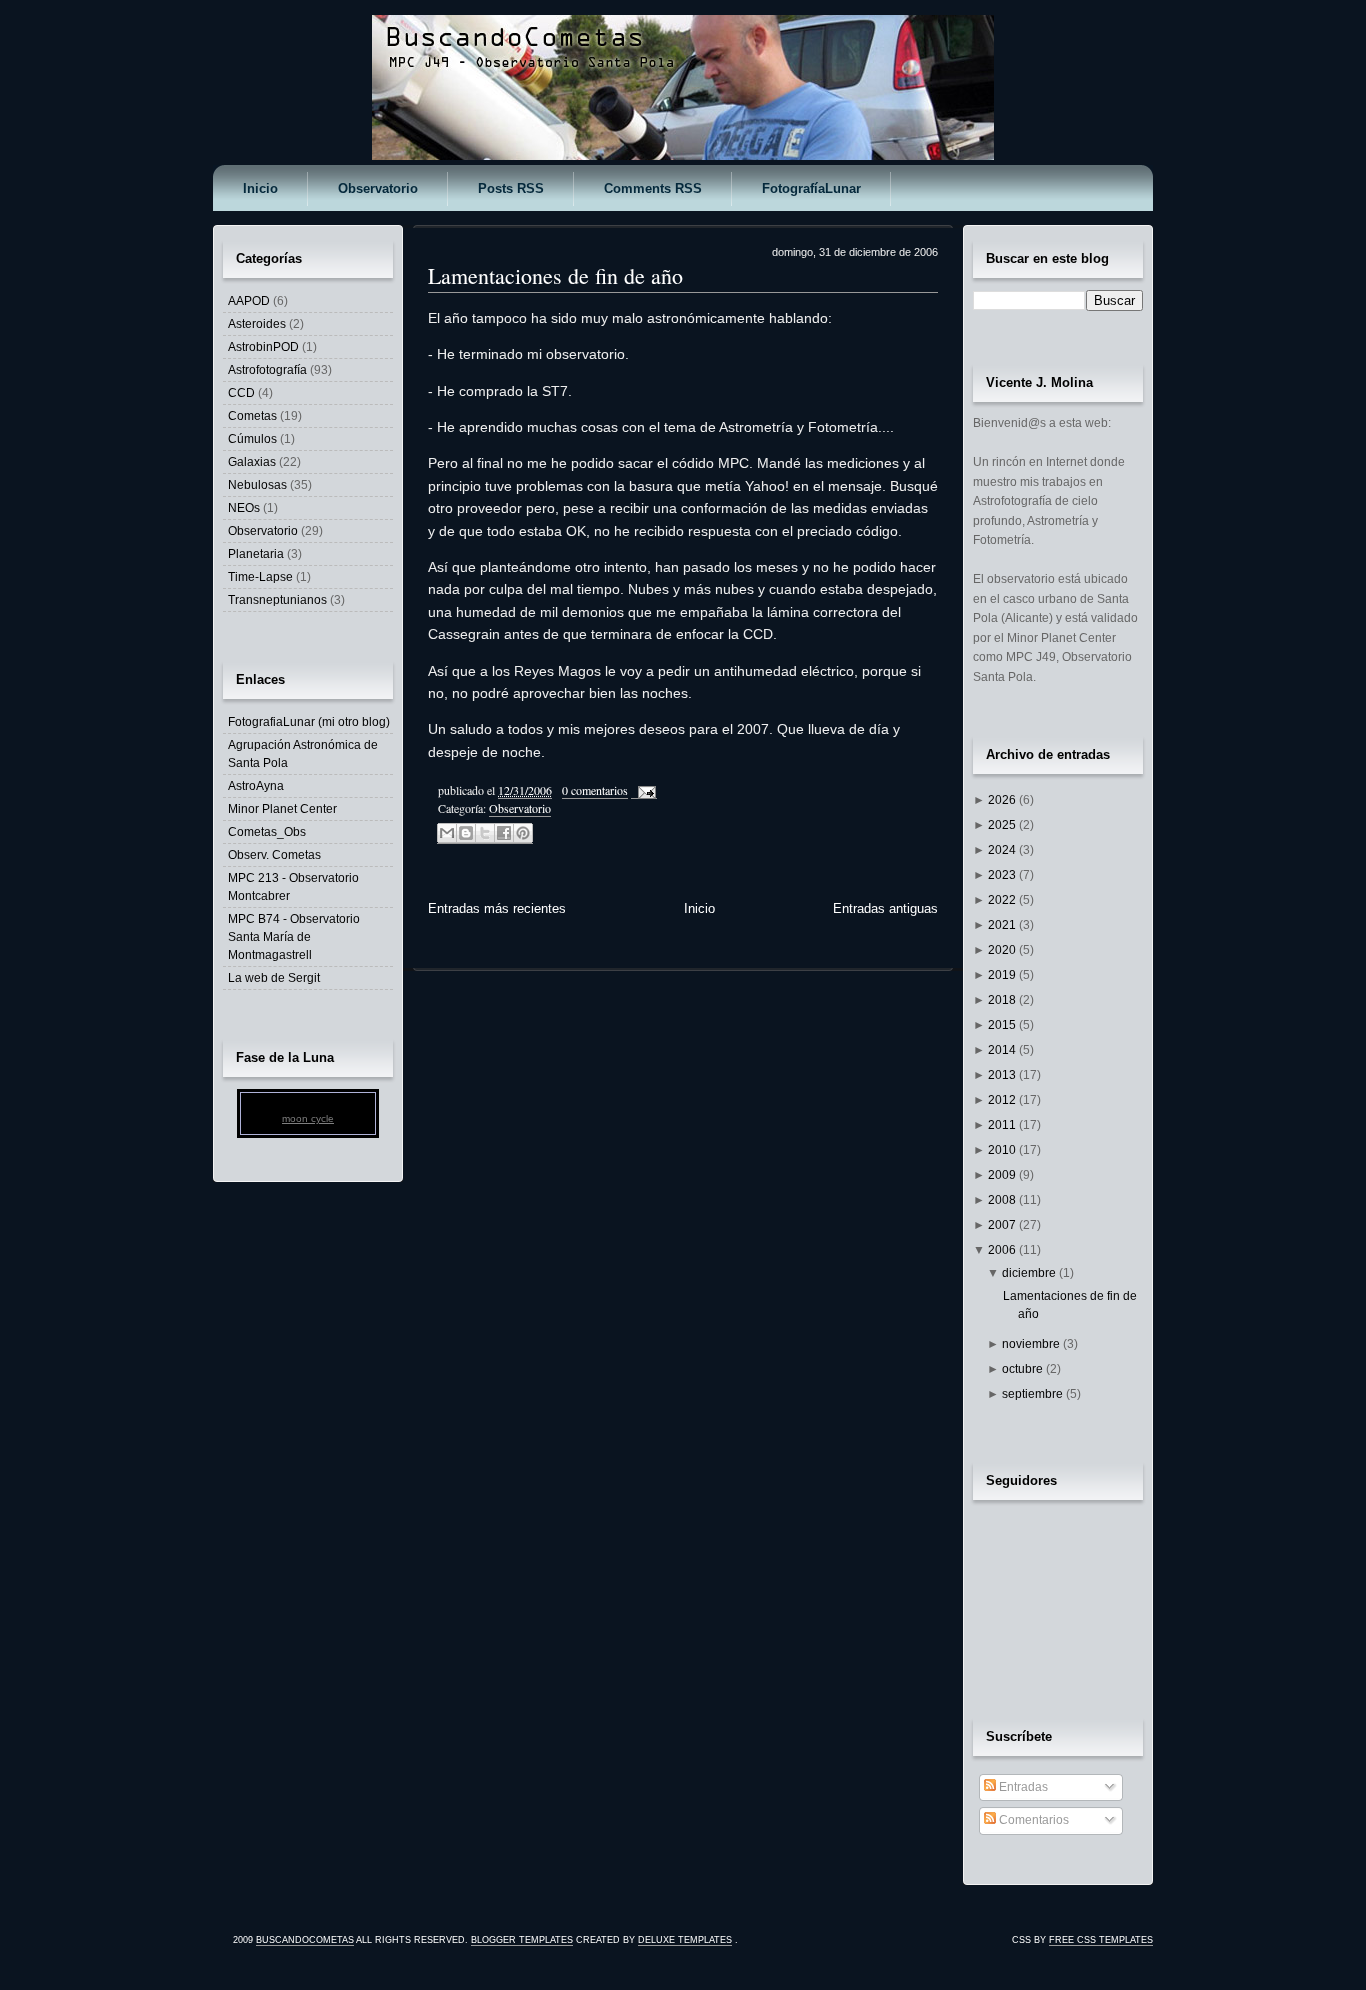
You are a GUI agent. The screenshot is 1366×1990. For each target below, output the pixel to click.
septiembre (1034, 1394)
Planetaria (256, 554)
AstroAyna (256, 786)
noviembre (1032, 1344)
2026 (1003, 800)
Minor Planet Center (282, 809)
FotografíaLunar (811, 188)
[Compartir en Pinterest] (523, 833)
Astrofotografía (267, 370)
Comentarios (1032, 1820)
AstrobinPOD (263, 347)
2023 (1003, 875)
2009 (1003, 1175)
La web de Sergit (274, 978)
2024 (1003, 850)
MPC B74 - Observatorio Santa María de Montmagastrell (294, 937)
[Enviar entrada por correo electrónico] (644, 790)
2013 (1003, 1075)
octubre (1024, 1369)
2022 (1003, 900)
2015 (1003, 1025)
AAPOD (249, 301)
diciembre (1030, 1273)
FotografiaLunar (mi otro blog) (309, 722)
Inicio (260, 188)
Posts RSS (511, 188)
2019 (1003, 975)
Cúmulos (252, 439)
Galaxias (252, 462)
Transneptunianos (277, 600)
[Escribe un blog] (466, 833)
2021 (1003, 925)
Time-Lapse (260, 577)
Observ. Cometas (274, 855)
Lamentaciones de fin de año (555, 275)
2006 (1003, 1250)
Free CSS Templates (1101, 1940)
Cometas (252, 416)
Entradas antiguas (885, 908)
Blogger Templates (522, 1940)
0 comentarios (595, 790)
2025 (1003, 825)
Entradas (1022, 1787)
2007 (1003, 1225)
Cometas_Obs (267, 832)
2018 (1003, 1000)
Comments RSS (653, 188)
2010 (1003, 1150)
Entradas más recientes (497, 908)
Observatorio (378, 188)
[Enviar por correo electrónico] (447, 833)
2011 (1003, 1125)
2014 (1003, 1050)
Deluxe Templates (685, 1940)
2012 (1003, 1100)
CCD (241, 393)
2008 (1003, 1200)
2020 (1003, 950)
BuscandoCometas (305, 1940)
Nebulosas (257, 485)
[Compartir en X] (485, 833)
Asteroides (257, 324)
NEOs (244, 508)
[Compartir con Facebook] (504, 833)
